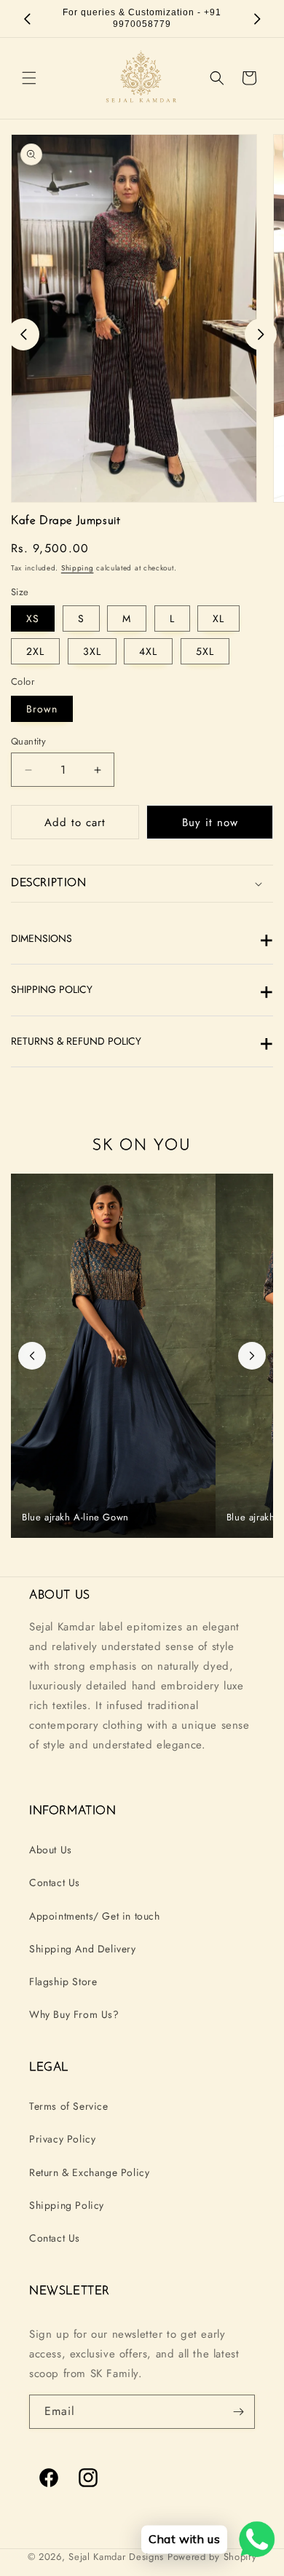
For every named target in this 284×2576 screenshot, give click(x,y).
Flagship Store (63, 1982)
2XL (35, 651)
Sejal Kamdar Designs (118, 2557)
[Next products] (252, 1356)
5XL (205, 651)
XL (218, 619)
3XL (92, 651)
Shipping (78, 568)
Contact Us (55, 1882)
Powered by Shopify (212, 2557)
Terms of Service (69, 2106)
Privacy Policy (62, 2139)
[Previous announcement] (27, 19)
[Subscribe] (238, 2412)
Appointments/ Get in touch (95, 1916)
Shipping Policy (67, 2205)
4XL (148, 651)
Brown (42, 709)
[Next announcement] (257, 19)
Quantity (28, 741)
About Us (51, 1850)
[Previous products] (32, 1356)
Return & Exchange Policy (89, 2172)
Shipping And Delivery (83, 1949)
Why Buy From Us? (74, 2014)
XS (33, 619)
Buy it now (210, 822)
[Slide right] (261, 334)
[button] (29, 78)
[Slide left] (23, 334)
